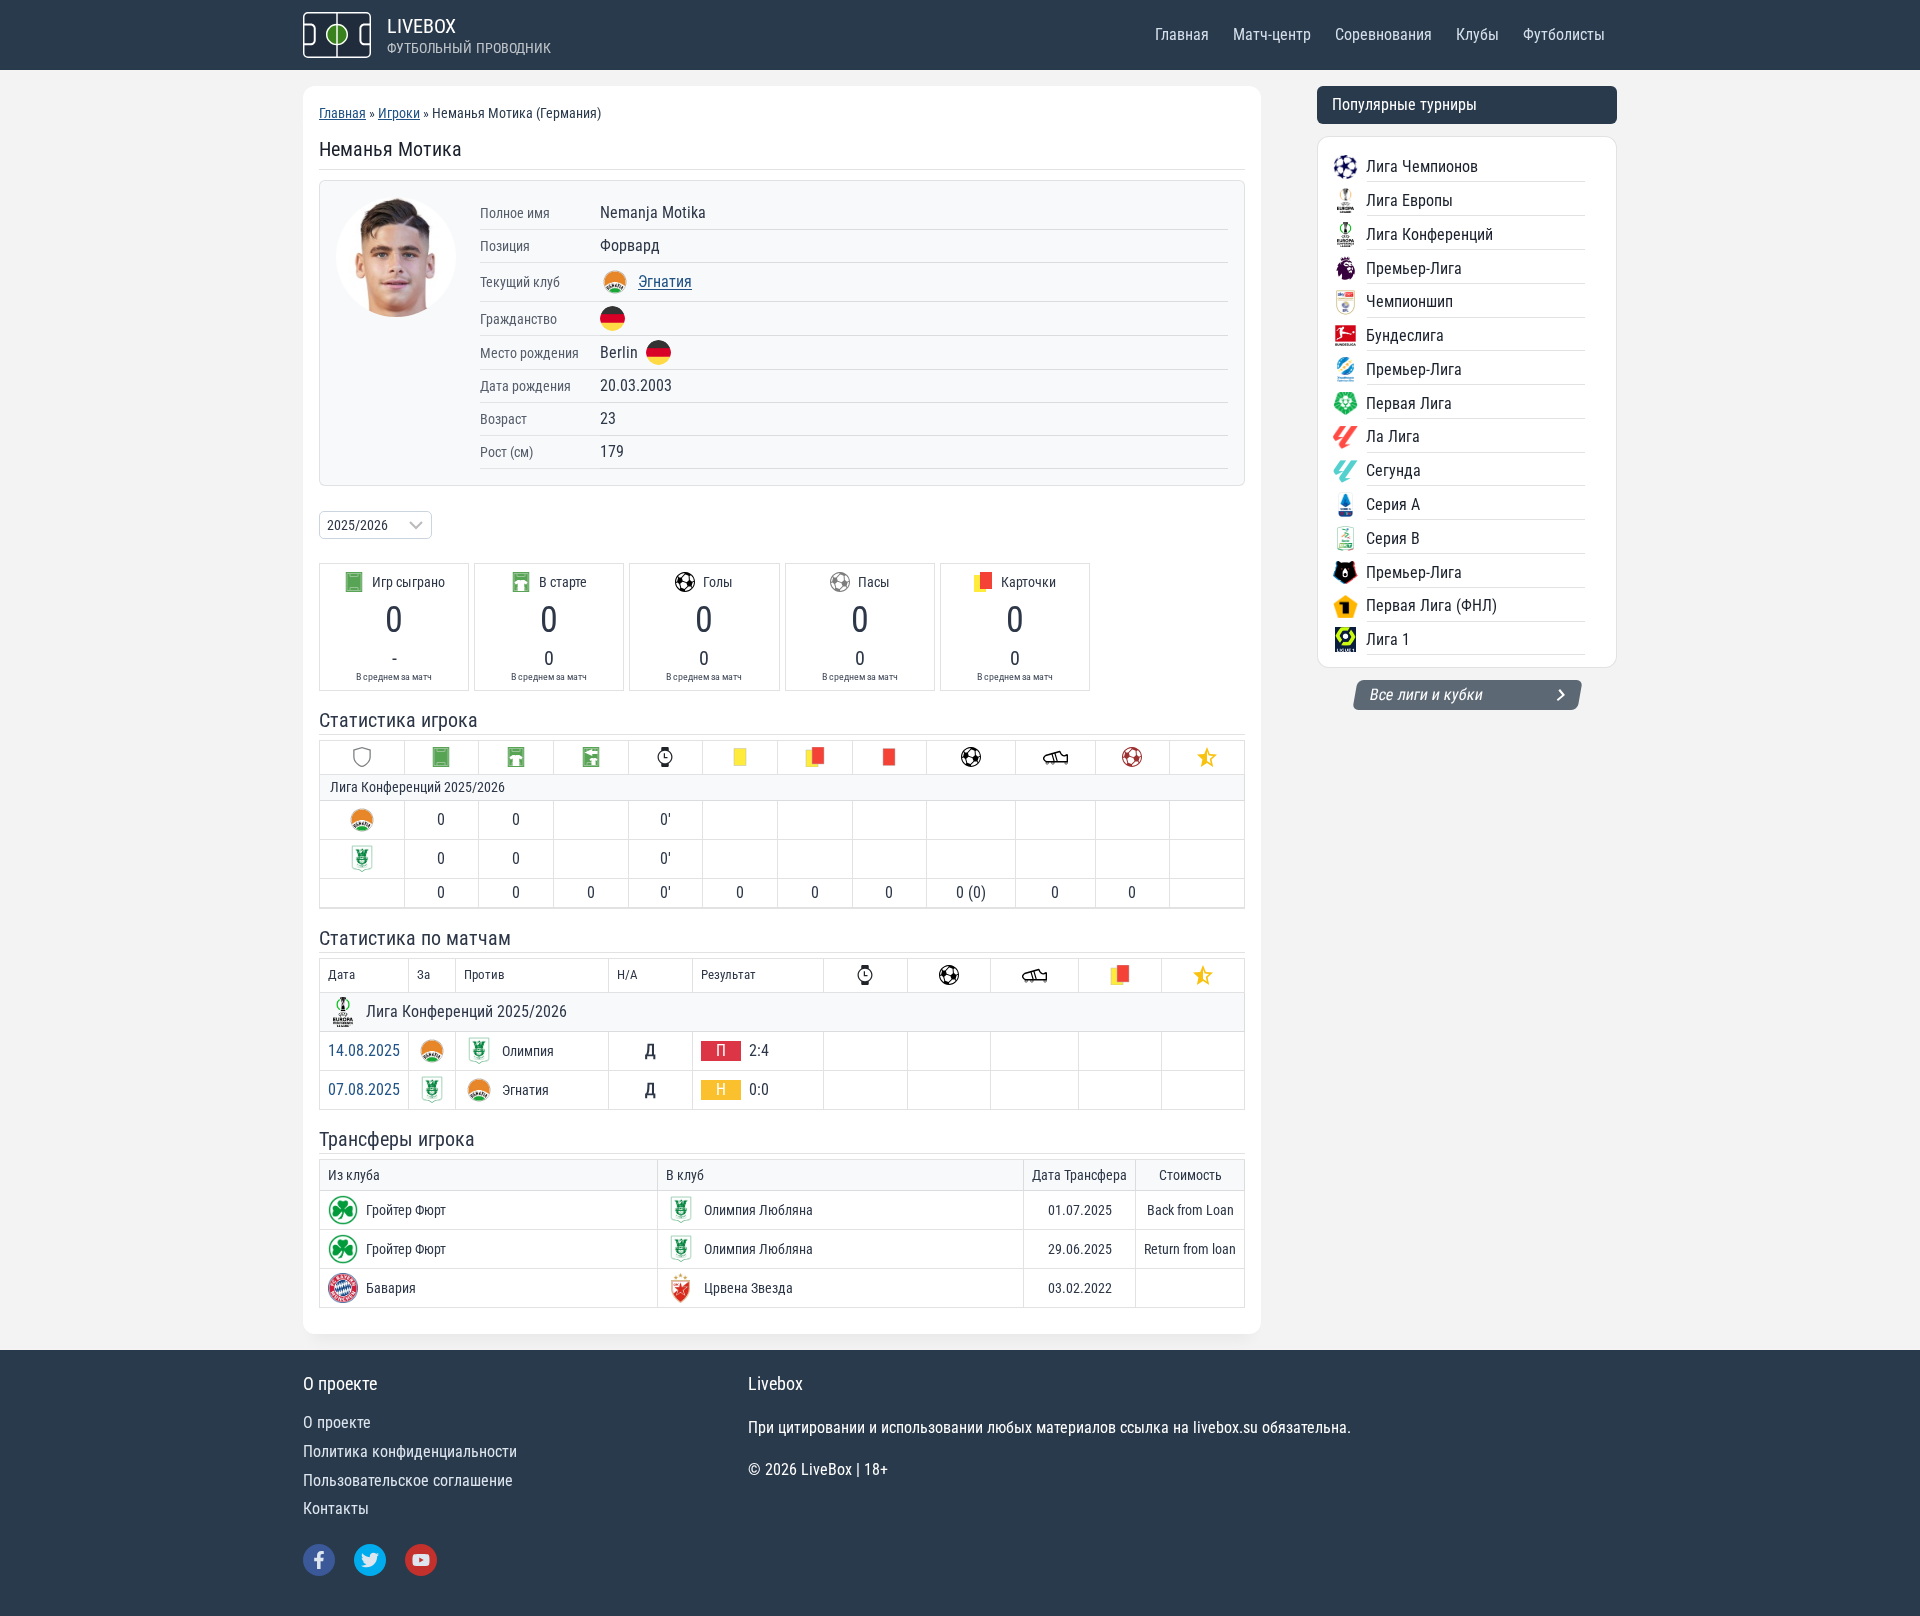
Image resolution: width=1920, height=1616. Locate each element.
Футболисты (1564, 34)
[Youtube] (421, 1560)
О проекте (337, 1422)
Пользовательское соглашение (408, 1480)
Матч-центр (1272, 34)
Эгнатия (665, 281)
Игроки (399, 113)
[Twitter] (370, 1560)
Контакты (336, 1508)
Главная (1182, 34)
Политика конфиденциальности (410, 1451)
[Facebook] (319, 1560)
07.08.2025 (364, 1089)
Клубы (1477, 34)
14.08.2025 (364, 1050)
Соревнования (1383, 34)
